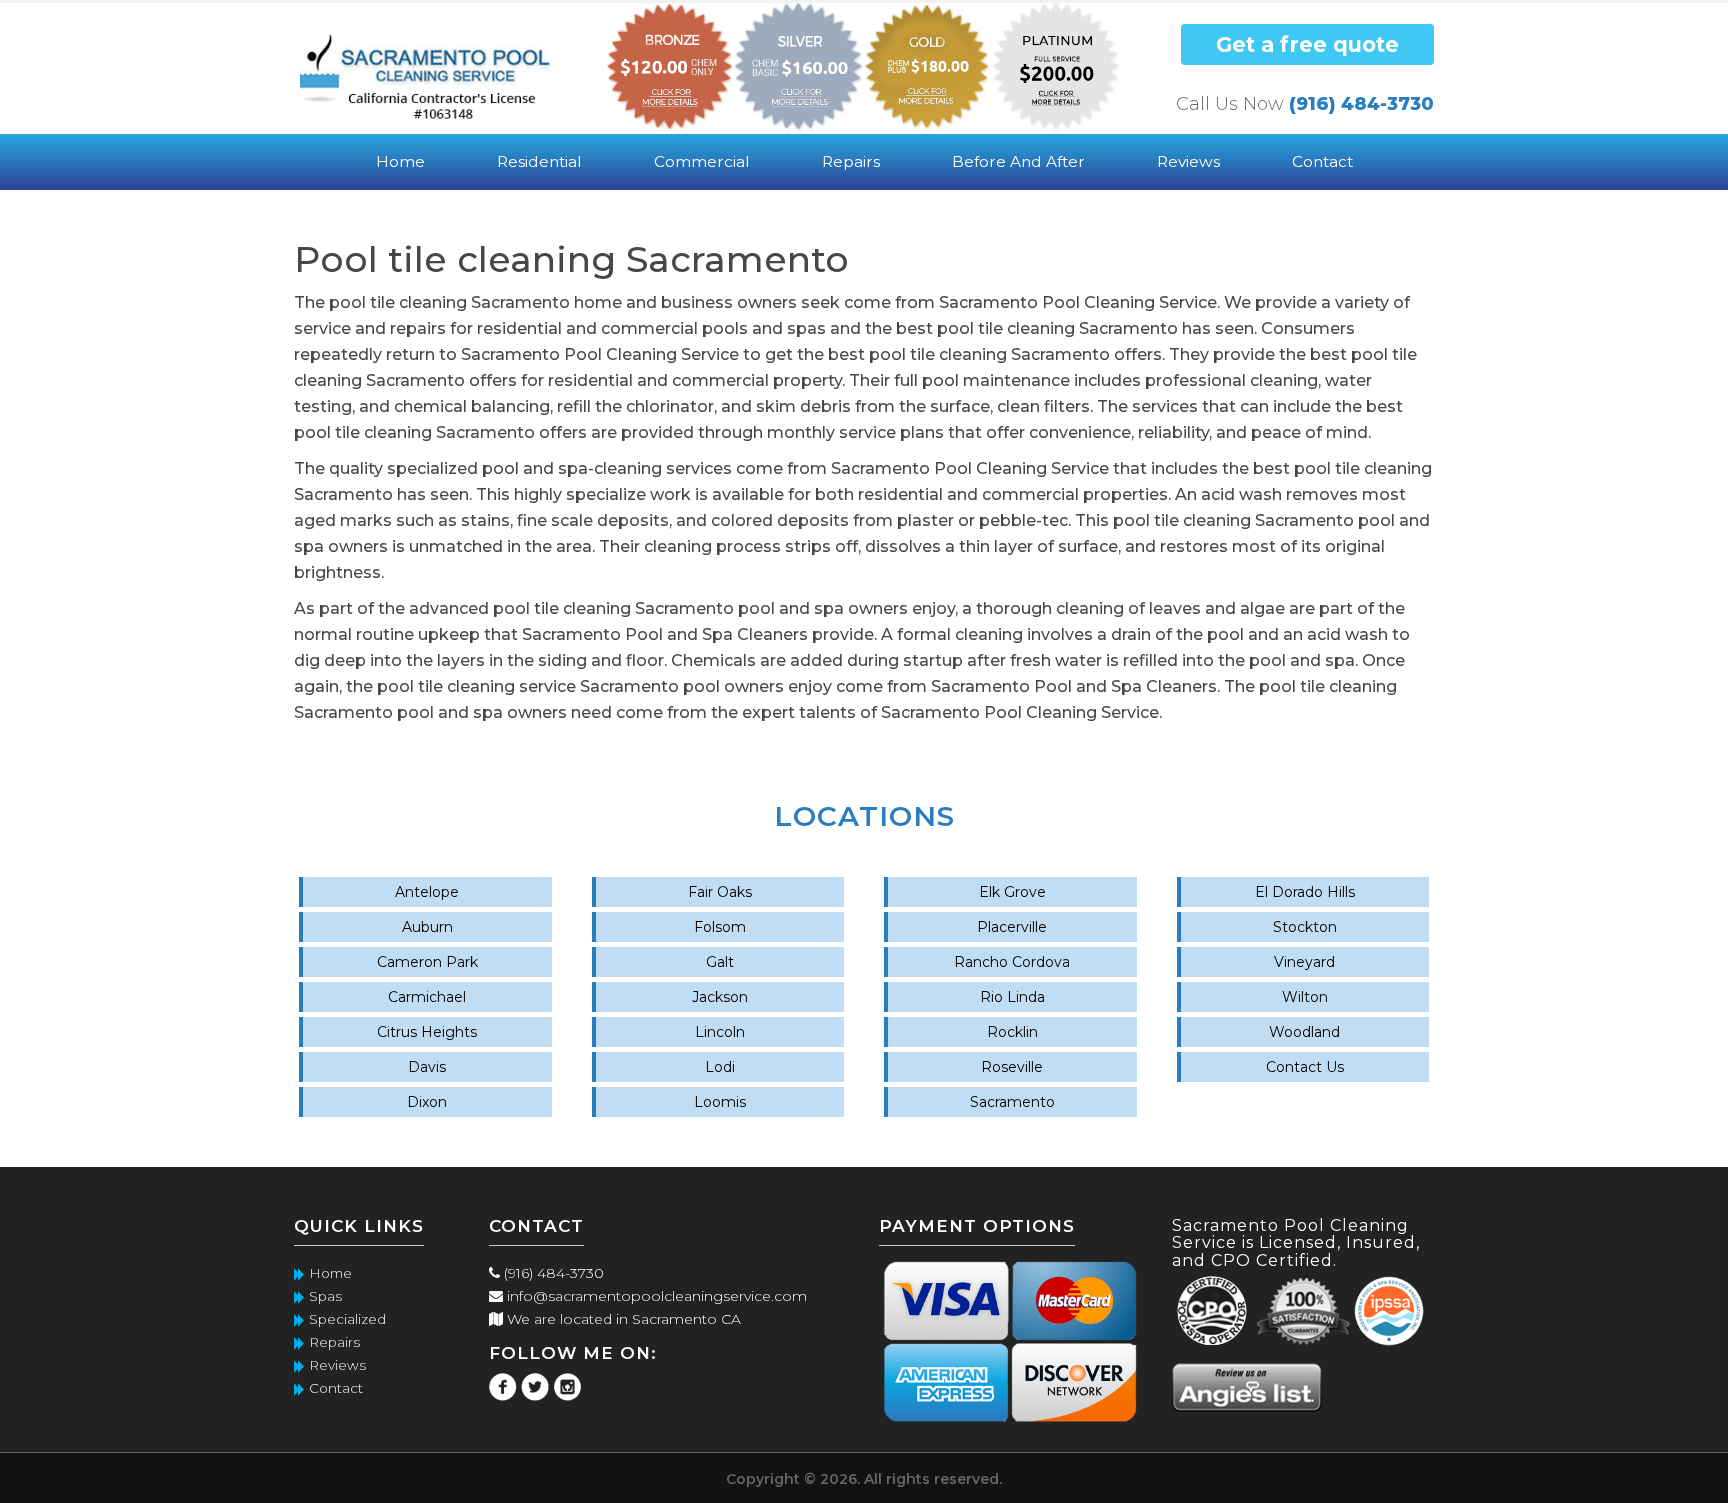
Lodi (720, 1067)
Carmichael (427, 997)
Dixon (427, 1102)
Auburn (427, 927)
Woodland (1304, 1032)
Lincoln (720, 1032)
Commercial (702, 161)
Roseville (1012, 1067)
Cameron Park (427, 962)
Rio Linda (1012, 997)
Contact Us (1305, 1067)
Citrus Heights (427, 1032)
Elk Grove (1012, 892)
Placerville (1012, 927)
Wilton (1305, 997)
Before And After (1018, 161)
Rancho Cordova (1012, 962)
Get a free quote (1307, 44)
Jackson (720, 997)
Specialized (347, 1319)
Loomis (720, 1102)
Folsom (720, 927)
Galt (720, 962)
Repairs (851, 161)
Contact (1322, 161)
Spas (325, 1296)
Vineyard (1304, 962)
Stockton (1305, 927)
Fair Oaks (720, 892)
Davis (427, 1067)
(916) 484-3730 (1361, 104)
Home (400, 161)
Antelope (427, 892)
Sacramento (1012, 1102)
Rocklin (1012, 1032)
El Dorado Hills (1305, 892)
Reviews (1188, 161)
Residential (539, 161)
